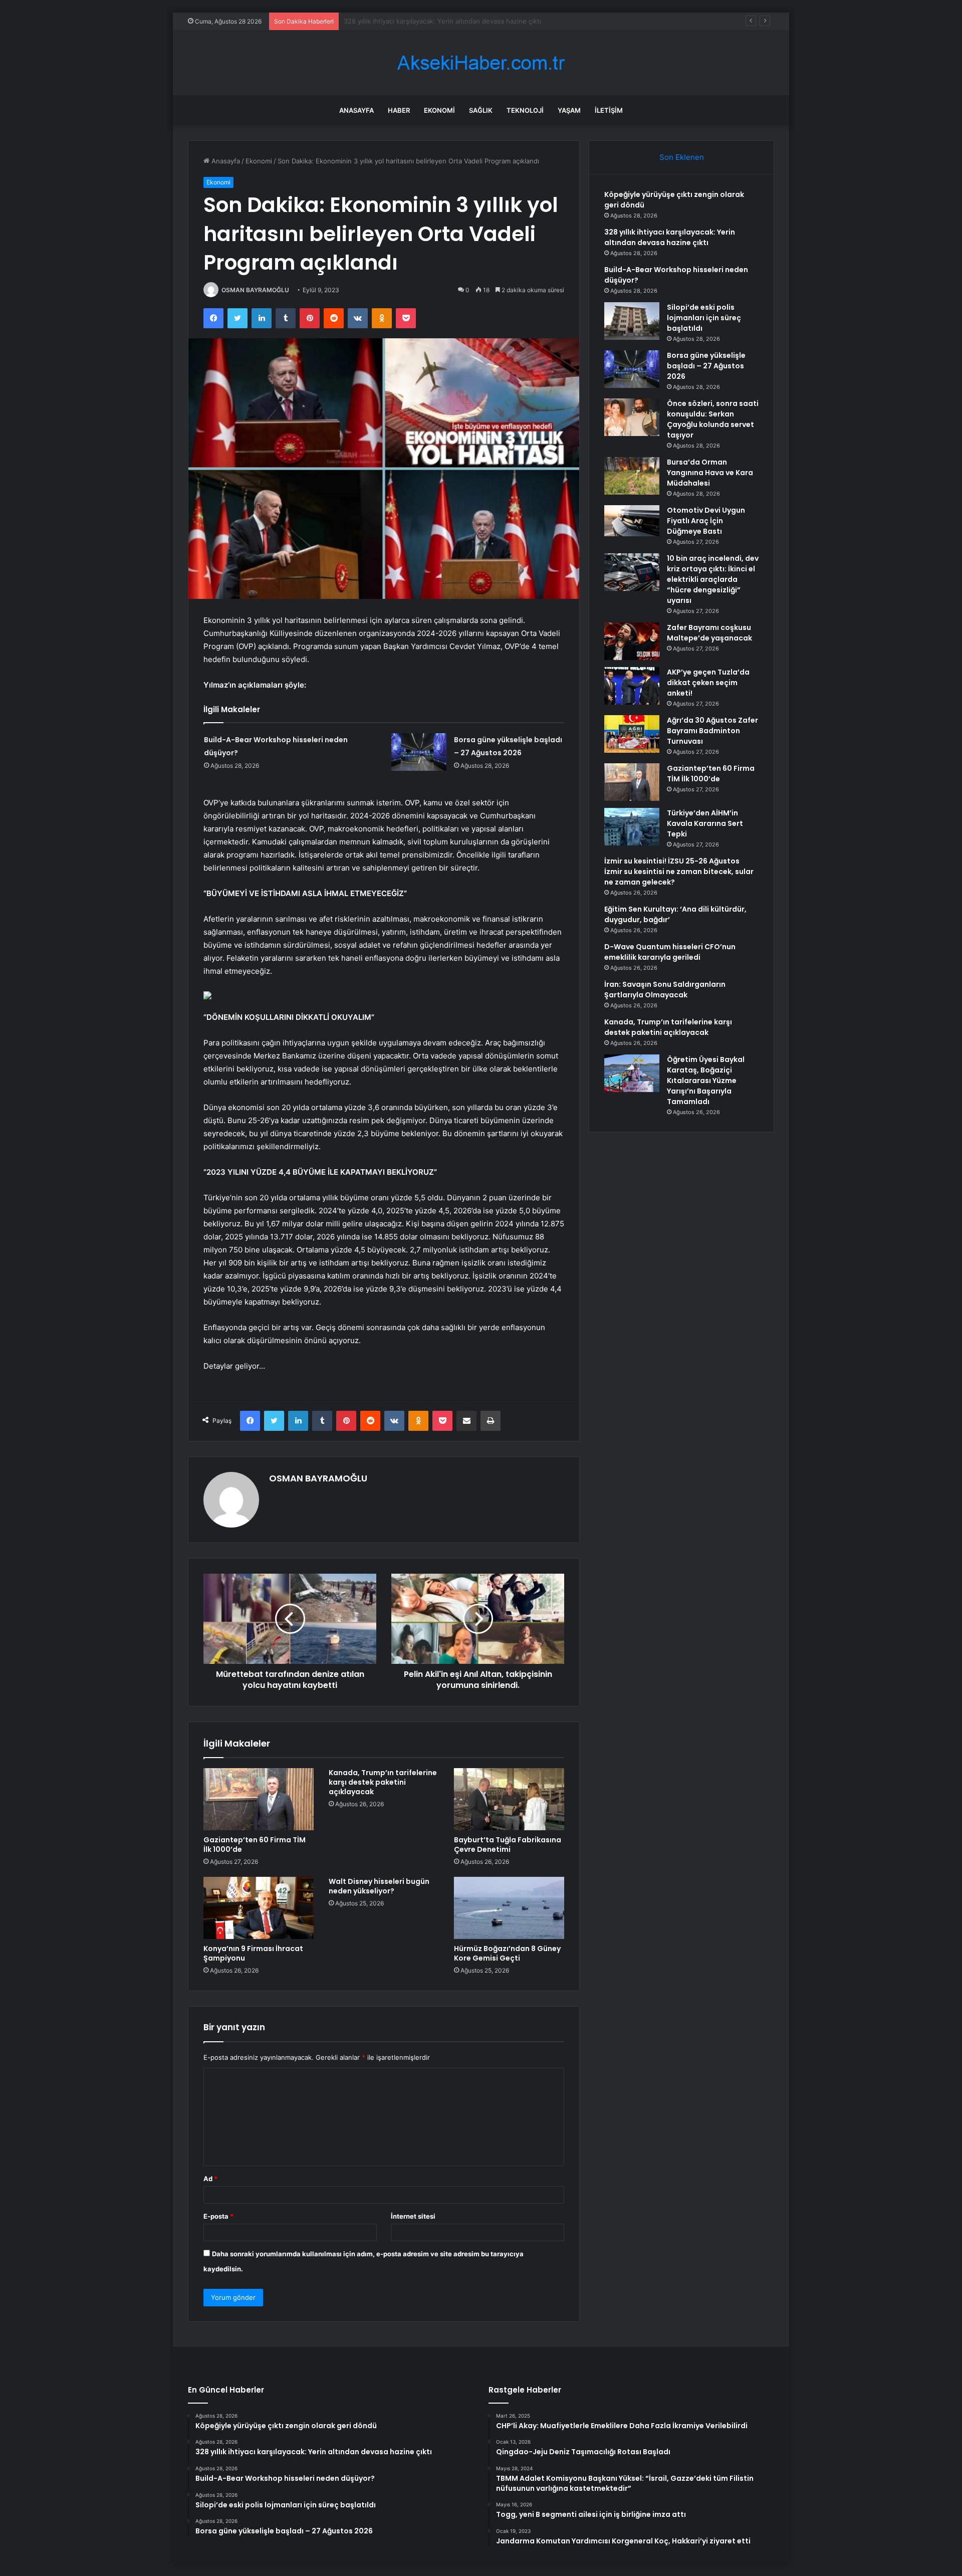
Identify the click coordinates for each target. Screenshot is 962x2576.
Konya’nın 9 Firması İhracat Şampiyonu (253, 1953)
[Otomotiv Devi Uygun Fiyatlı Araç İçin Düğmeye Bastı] (632, 521)
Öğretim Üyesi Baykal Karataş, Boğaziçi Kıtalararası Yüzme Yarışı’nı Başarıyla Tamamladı (706, 1081)
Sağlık (481, 110)
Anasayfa (356, 110)
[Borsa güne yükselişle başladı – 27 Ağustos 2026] (419, 752)
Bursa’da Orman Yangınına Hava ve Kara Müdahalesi (710, 473)
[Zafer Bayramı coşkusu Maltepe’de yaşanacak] (632, 641)
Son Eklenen (682, 157)
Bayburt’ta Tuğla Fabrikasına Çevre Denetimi (508, 1845)
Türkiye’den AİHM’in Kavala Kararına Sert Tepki (705, 823)
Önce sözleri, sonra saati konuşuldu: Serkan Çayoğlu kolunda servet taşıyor (713, 419)
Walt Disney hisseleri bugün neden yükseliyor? (379, 1886)
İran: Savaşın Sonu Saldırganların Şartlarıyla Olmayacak (665, 990)
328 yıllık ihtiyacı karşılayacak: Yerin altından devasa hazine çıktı (670, 237)
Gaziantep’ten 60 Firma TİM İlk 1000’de (255, 1845)
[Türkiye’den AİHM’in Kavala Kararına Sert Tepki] (632, 827)
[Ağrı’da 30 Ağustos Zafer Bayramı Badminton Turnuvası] (632, 734)
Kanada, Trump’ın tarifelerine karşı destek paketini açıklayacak (383, 1782)
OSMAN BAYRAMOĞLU (255, 290)
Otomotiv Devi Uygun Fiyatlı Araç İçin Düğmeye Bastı (706, 521)
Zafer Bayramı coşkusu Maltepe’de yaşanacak (709, 633)
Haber (399, 110)
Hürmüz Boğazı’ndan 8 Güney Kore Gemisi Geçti (507, 1953)
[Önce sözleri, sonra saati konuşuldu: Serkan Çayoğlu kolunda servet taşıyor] (632, 417)
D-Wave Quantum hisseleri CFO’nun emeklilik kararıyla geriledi (670, 952)
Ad (210, 2179)
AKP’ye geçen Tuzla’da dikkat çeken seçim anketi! (708, 683)
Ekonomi (439, 110)
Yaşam (569, 110)
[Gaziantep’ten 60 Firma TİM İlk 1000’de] (259, 1799)
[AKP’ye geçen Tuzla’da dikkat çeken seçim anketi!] (632, 686)
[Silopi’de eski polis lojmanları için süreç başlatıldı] (632, 321)
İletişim (609, 110)
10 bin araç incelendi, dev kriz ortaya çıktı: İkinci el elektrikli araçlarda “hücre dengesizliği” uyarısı (713, 579)
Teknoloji (525, 110)
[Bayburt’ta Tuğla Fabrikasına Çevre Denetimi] (509, 1799)
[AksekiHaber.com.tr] (481, 63)
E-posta (218, 2216)
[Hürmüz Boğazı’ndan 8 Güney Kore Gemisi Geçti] (509, 1908)
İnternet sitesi (413, 2216)
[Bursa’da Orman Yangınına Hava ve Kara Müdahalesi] (632, 476)
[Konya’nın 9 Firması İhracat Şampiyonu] (259, 1908)
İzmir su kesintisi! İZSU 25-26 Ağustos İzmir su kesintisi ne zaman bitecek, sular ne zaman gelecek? (679, 872)
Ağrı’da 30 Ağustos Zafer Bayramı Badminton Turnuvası (712, 731)
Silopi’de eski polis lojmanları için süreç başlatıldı (704, 318)
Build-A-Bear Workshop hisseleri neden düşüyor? (421, 21)
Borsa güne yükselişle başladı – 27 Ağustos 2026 (706, 366)
